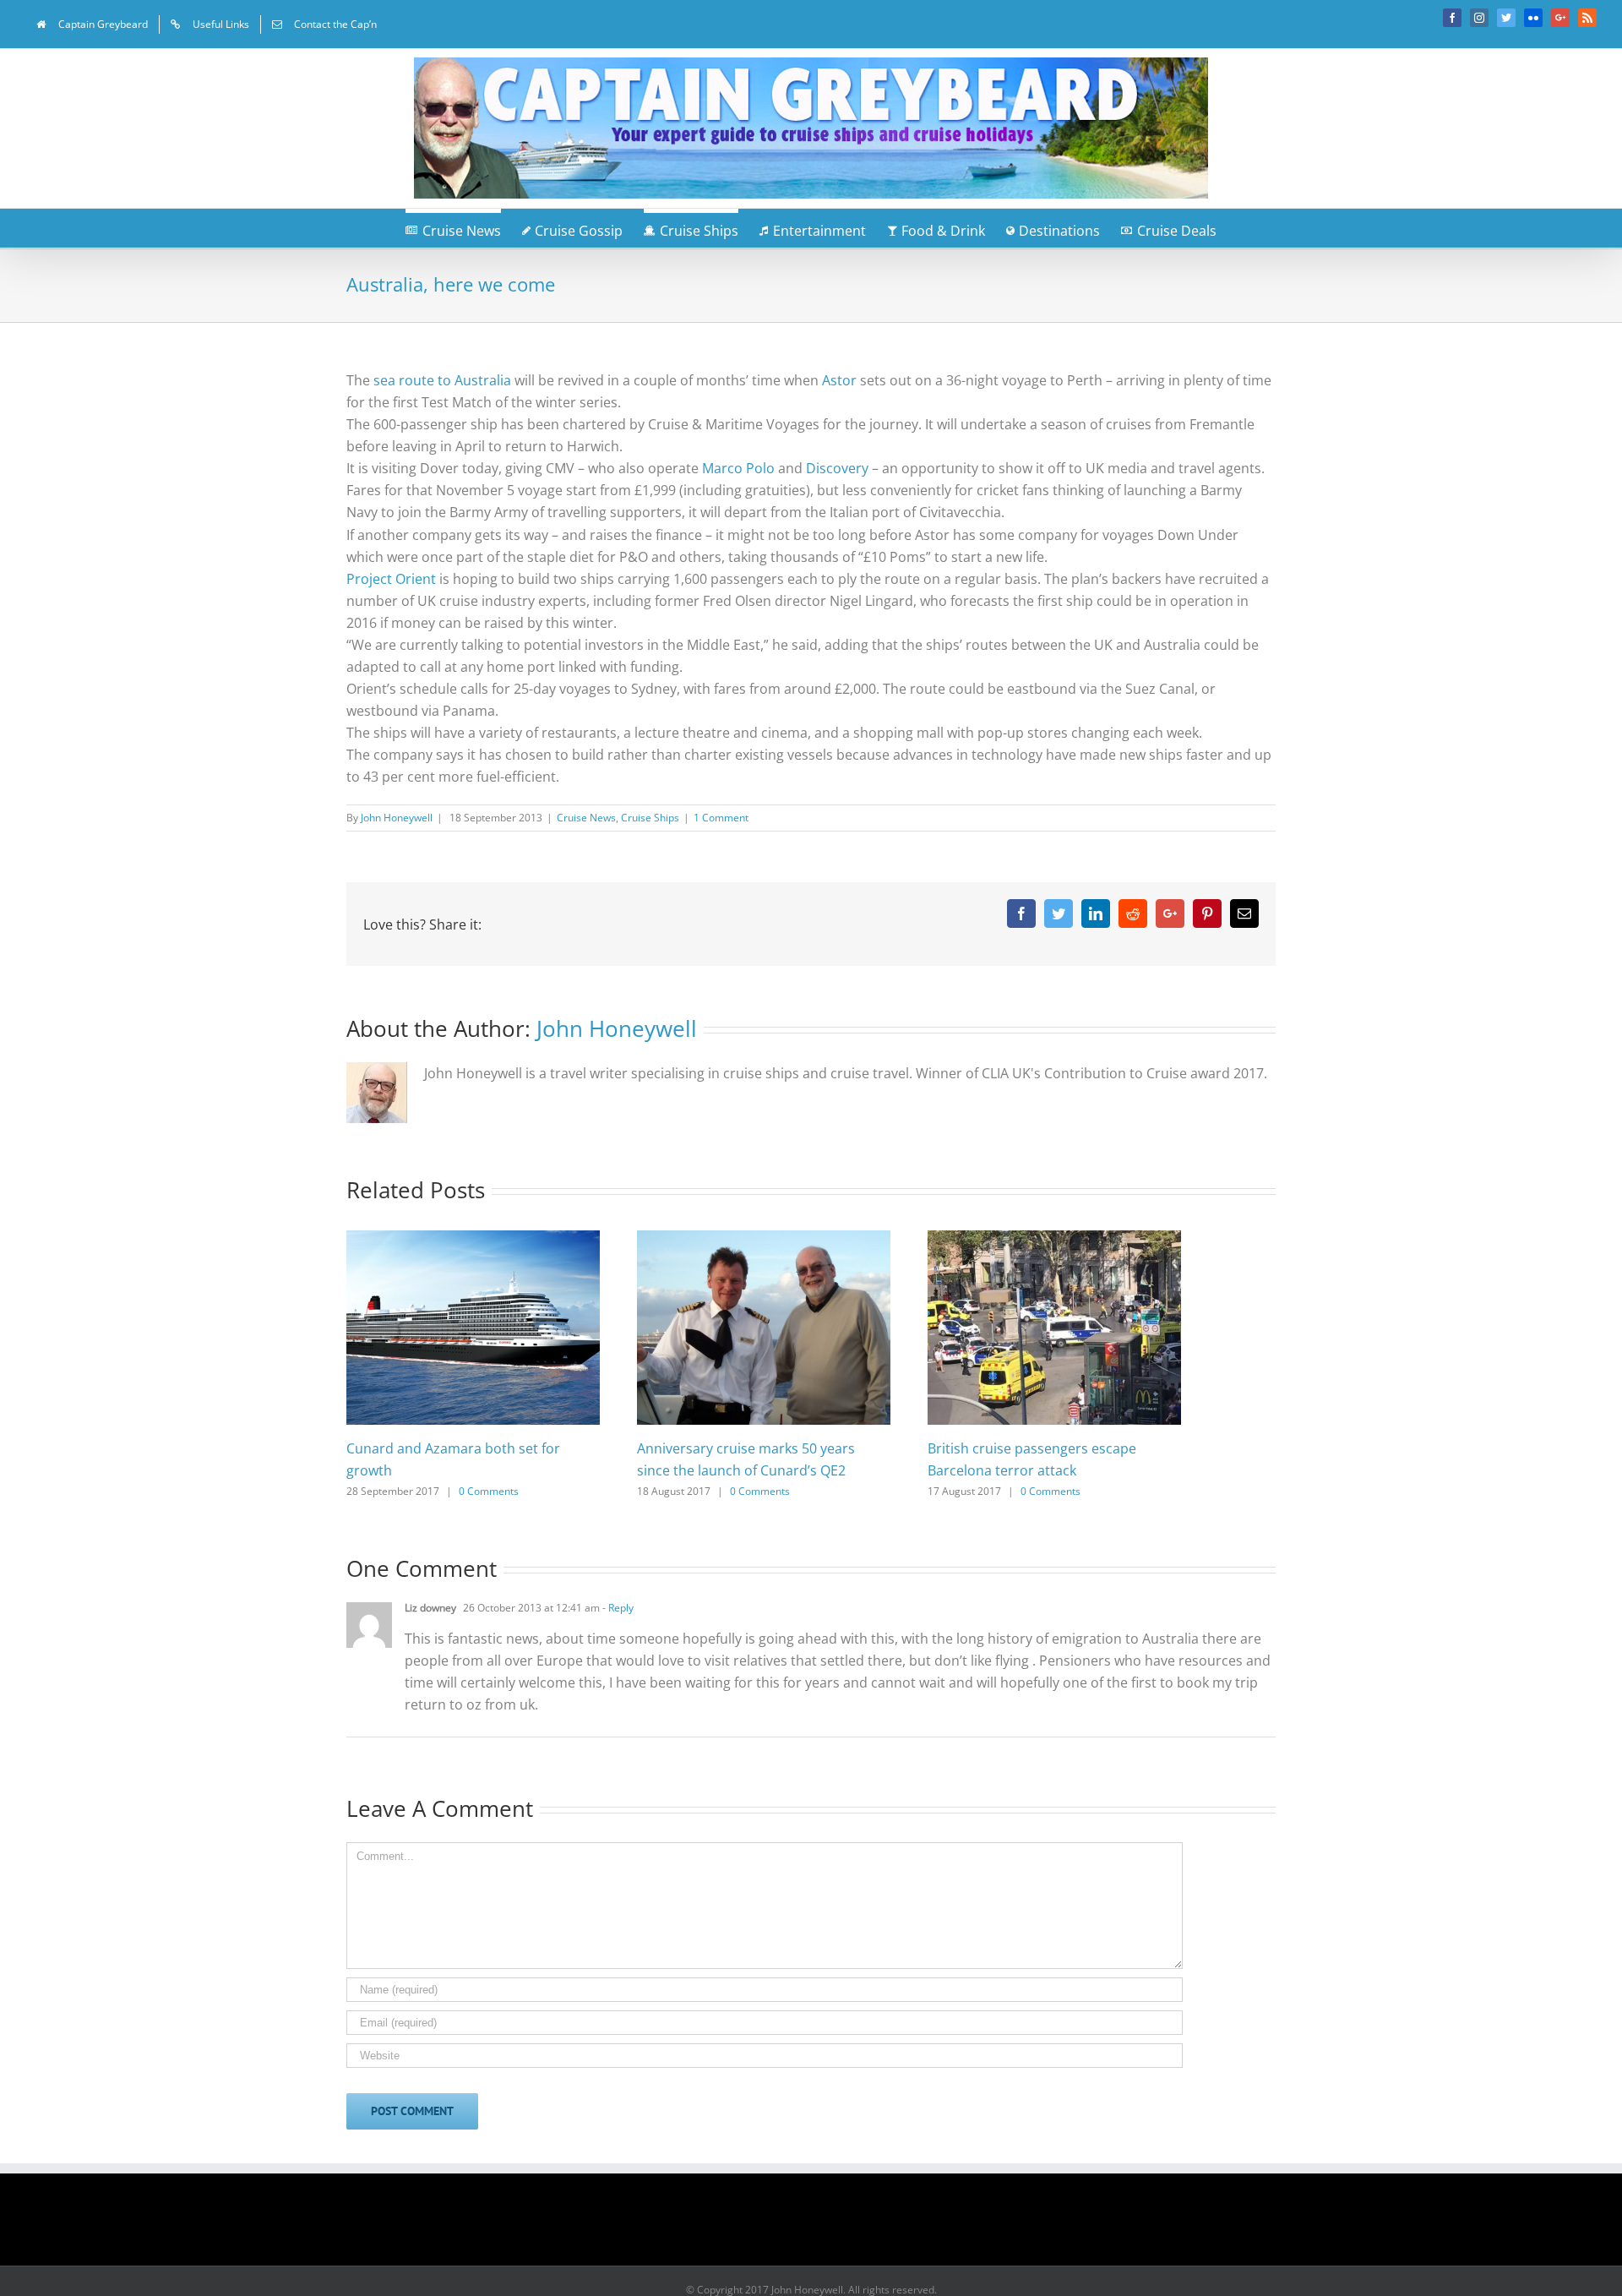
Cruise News (586, 818)
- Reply (617, 1608)
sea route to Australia (442, 380)
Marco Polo (738, 468)
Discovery (837, 468)
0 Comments (489, 1491)
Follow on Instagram (822, 2225)
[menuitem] (92, 25)
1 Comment (721, 818)
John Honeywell (397, 818)
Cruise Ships (650, 818)
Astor (839, 380)
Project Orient (391, 579)
